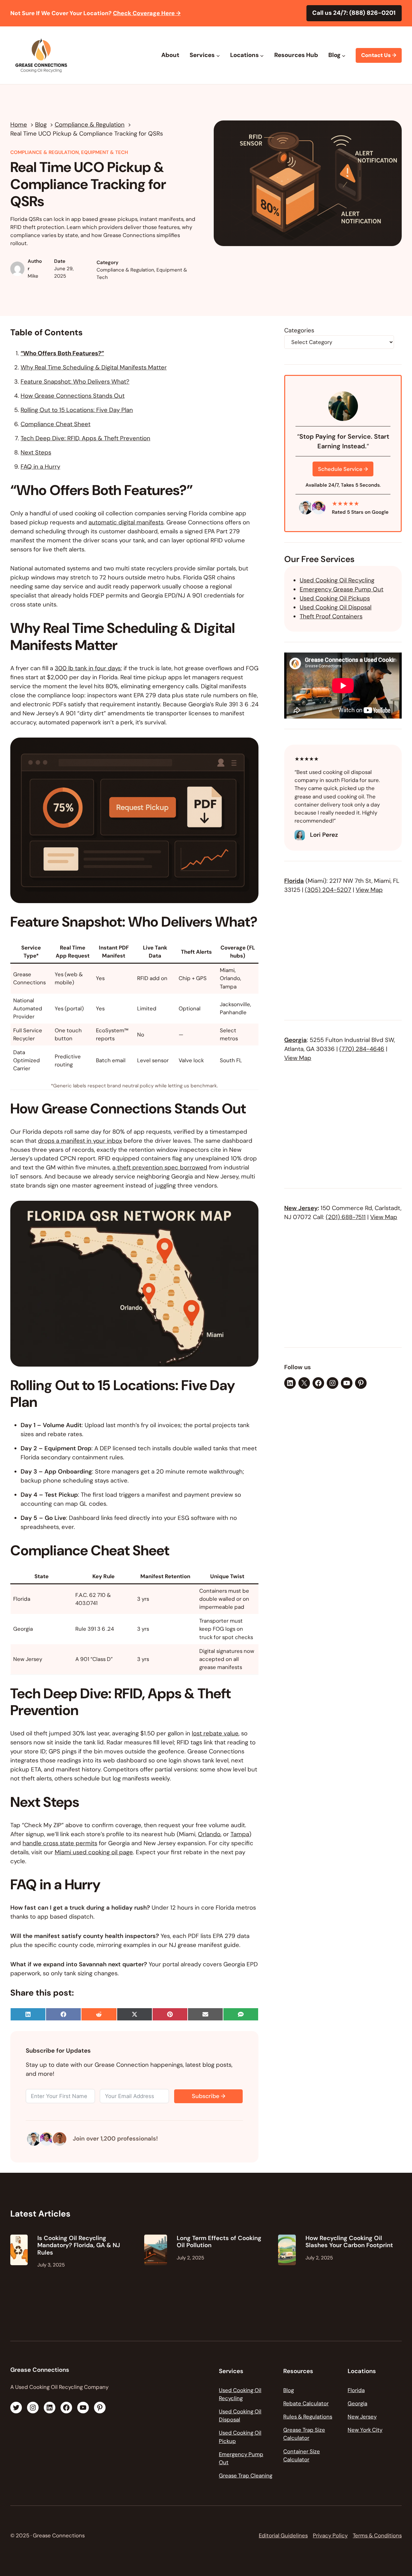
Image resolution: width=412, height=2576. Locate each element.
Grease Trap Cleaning (246, 2476)
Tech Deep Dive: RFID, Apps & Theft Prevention (85, 438)
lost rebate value (215, 1733)
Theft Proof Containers (331, 616)
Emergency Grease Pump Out (342, 589)
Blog (289, 2390)
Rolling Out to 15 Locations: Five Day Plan (77, 410)
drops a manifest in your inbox (80, 1141)
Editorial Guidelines (283, 2535)
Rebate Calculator (306, 2403)
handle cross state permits (60, 1843)
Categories (299, 330)
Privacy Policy (330, 2535)
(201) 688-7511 (346, 1217)
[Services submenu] (218, 55)
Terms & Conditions (377, 2535)
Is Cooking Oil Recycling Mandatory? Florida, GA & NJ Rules (79, 2245)
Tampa (240, 1834)
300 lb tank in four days (88, 668)
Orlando (209, 1834)
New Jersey (301, 1208)
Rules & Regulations (308, 2417)
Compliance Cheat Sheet (56, 424)
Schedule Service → (343, 469)
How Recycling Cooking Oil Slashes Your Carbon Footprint (349, 2242)
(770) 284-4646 (362, 1049)
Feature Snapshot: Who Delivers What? (75, 382)
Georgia (295, 1040)
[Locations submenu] (262, 55)
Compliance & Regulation (45, 152)
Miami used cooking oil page (94, 1852)
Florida (294, 881)
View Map (369, 890)
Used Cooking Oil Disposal (336, 607)
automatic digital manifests (126, 522)
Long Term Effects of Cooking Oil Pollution (219, 2242)
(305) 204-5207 (328, 890)
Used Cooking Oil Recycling (337, 580)
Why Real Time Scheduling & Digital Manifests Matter (94, 367)
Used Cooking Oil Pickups (335, 598)
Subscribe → (209, 2096)
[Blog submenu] (344, 55)
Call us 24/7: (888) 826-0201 (354, 13)
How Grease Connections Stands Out (73, 396)
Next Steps (36, 453)
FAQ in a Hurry (40, 467)
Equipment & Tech (105, 152)
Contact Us (379, 55)
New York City (365, 2430)
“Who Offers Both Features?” (62, 353)
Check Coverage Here (147, 13)
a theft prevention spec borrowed (160, 1168)
